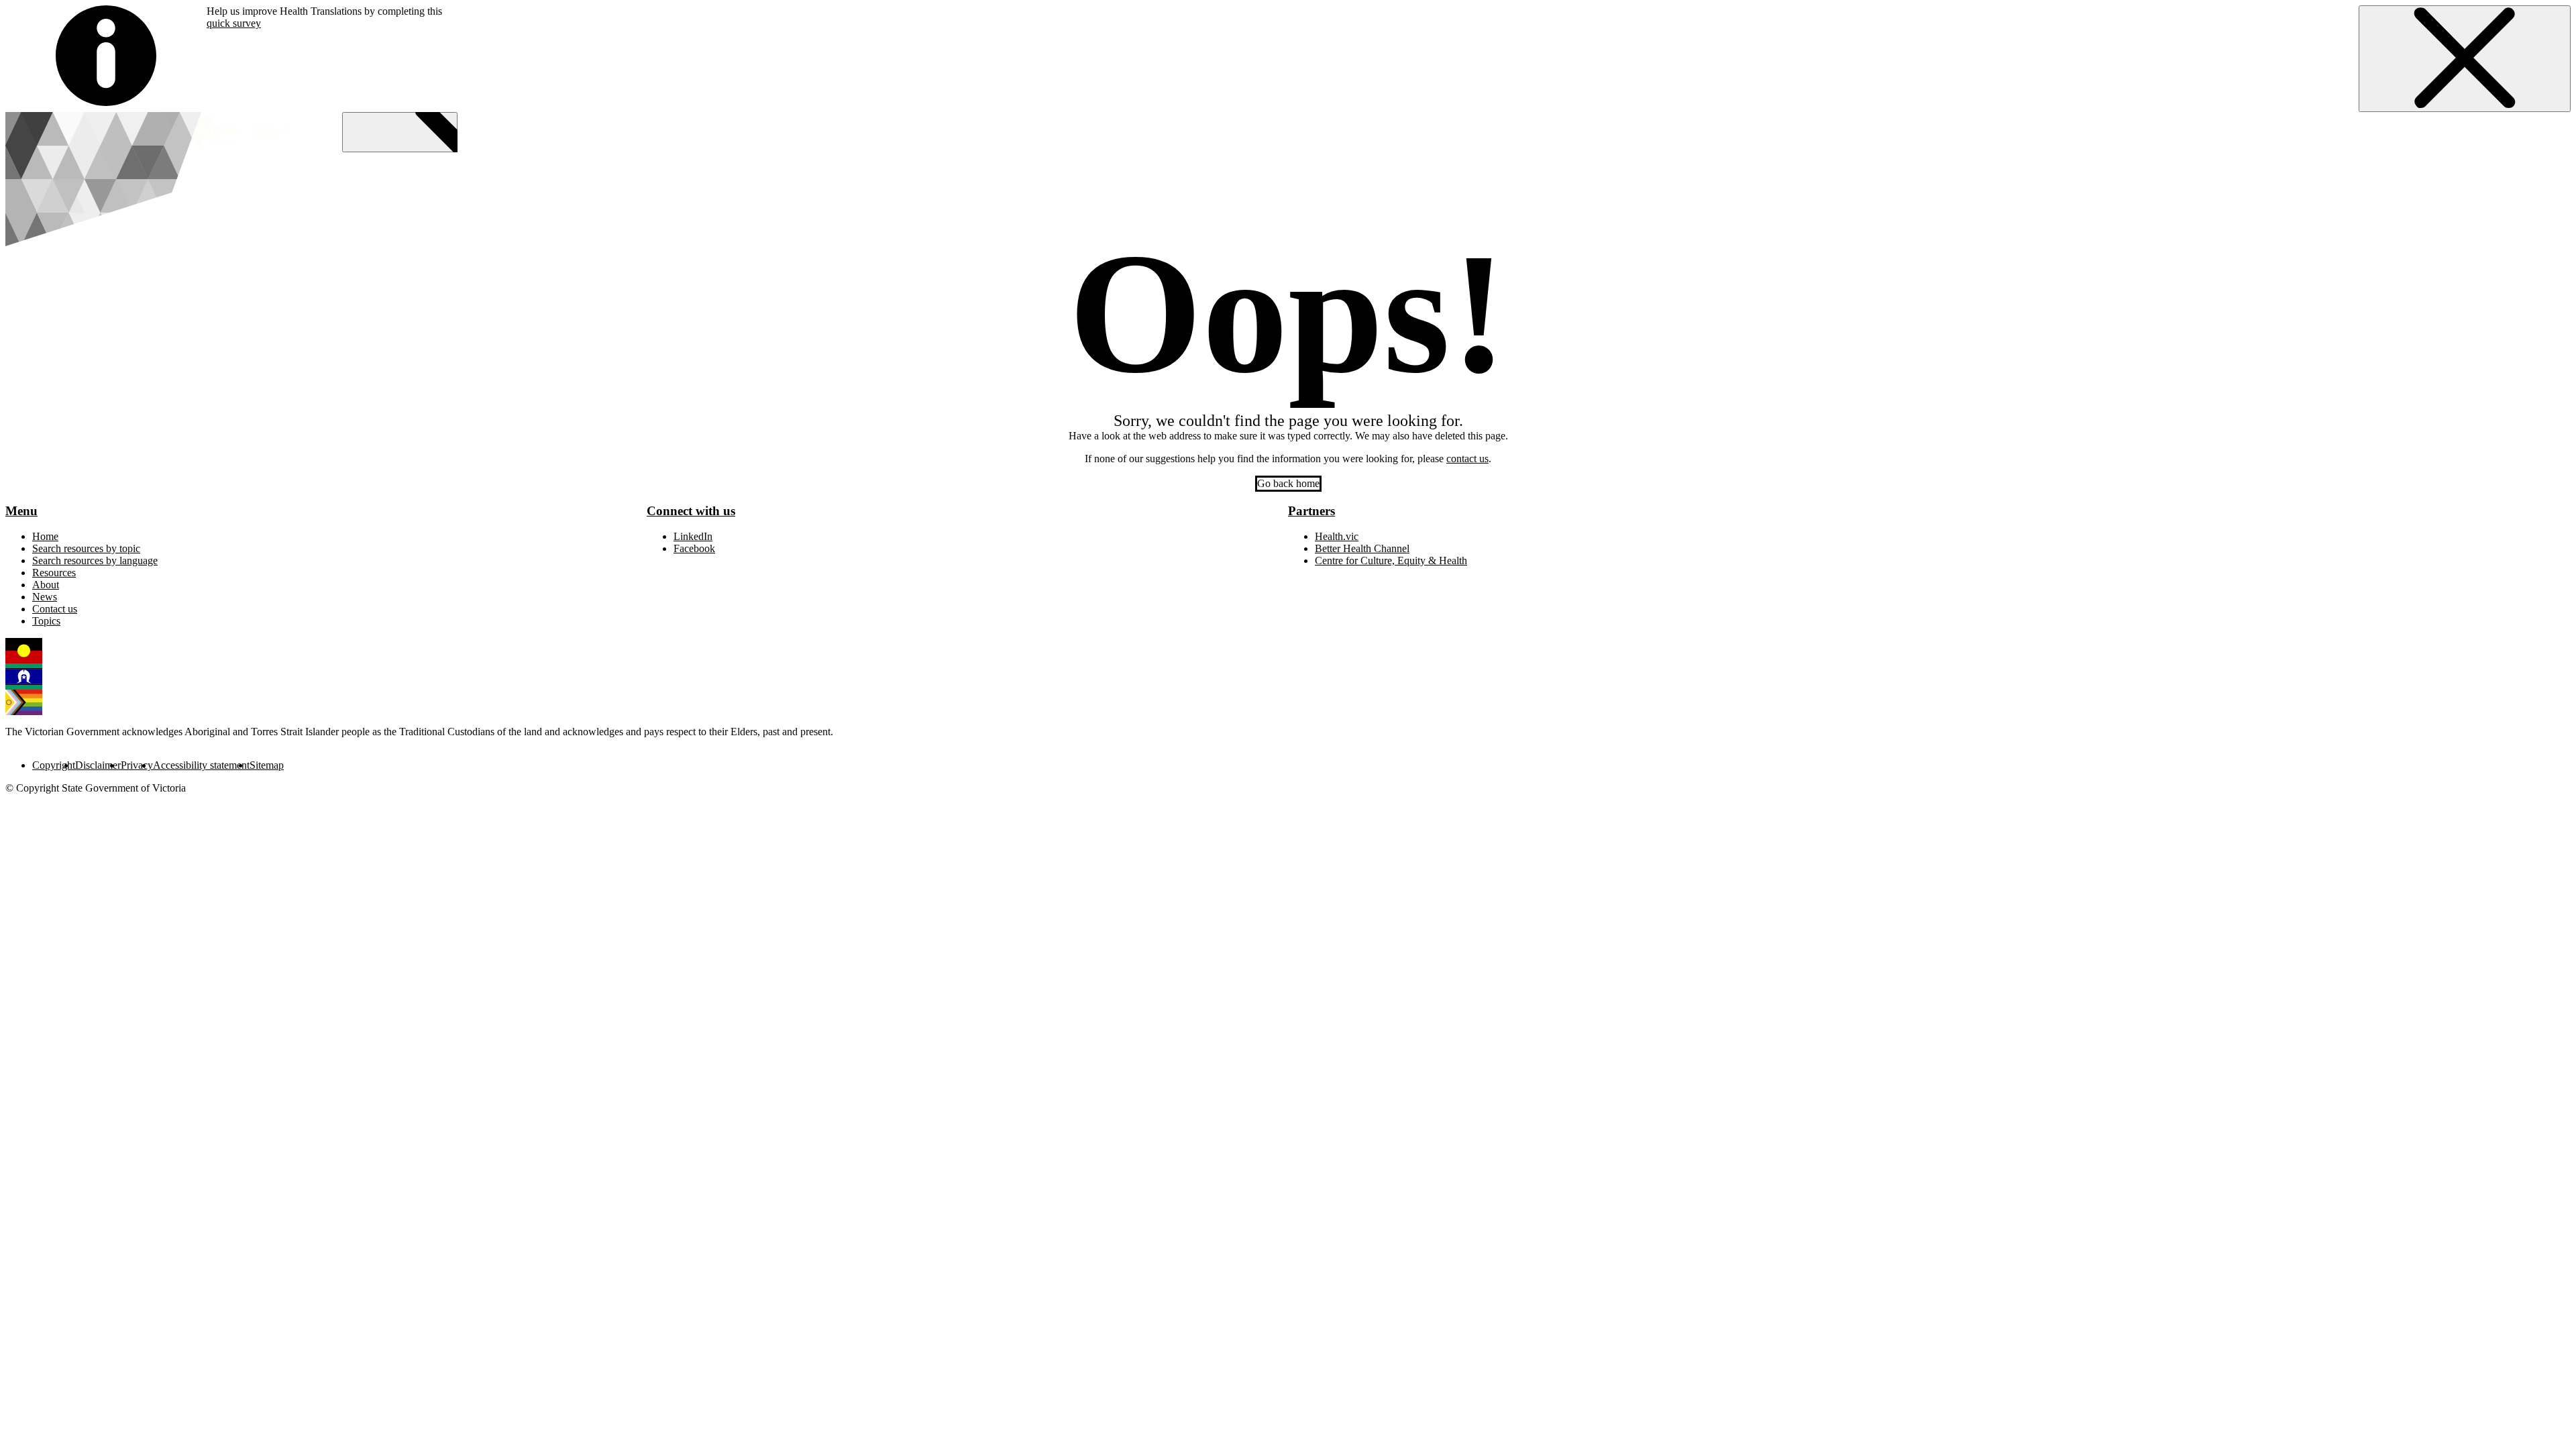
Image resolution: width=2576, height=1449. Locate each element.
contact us (1467, 459)
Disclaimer (98, 765)
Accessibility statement (201, 765)
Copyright (54, 765)
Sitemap (267, 765)
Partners (1311, 511)
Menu (21, 511)
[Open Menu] (400, 132)
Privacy (137, 765)
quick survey (234, 23)
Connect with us (691, 511)
